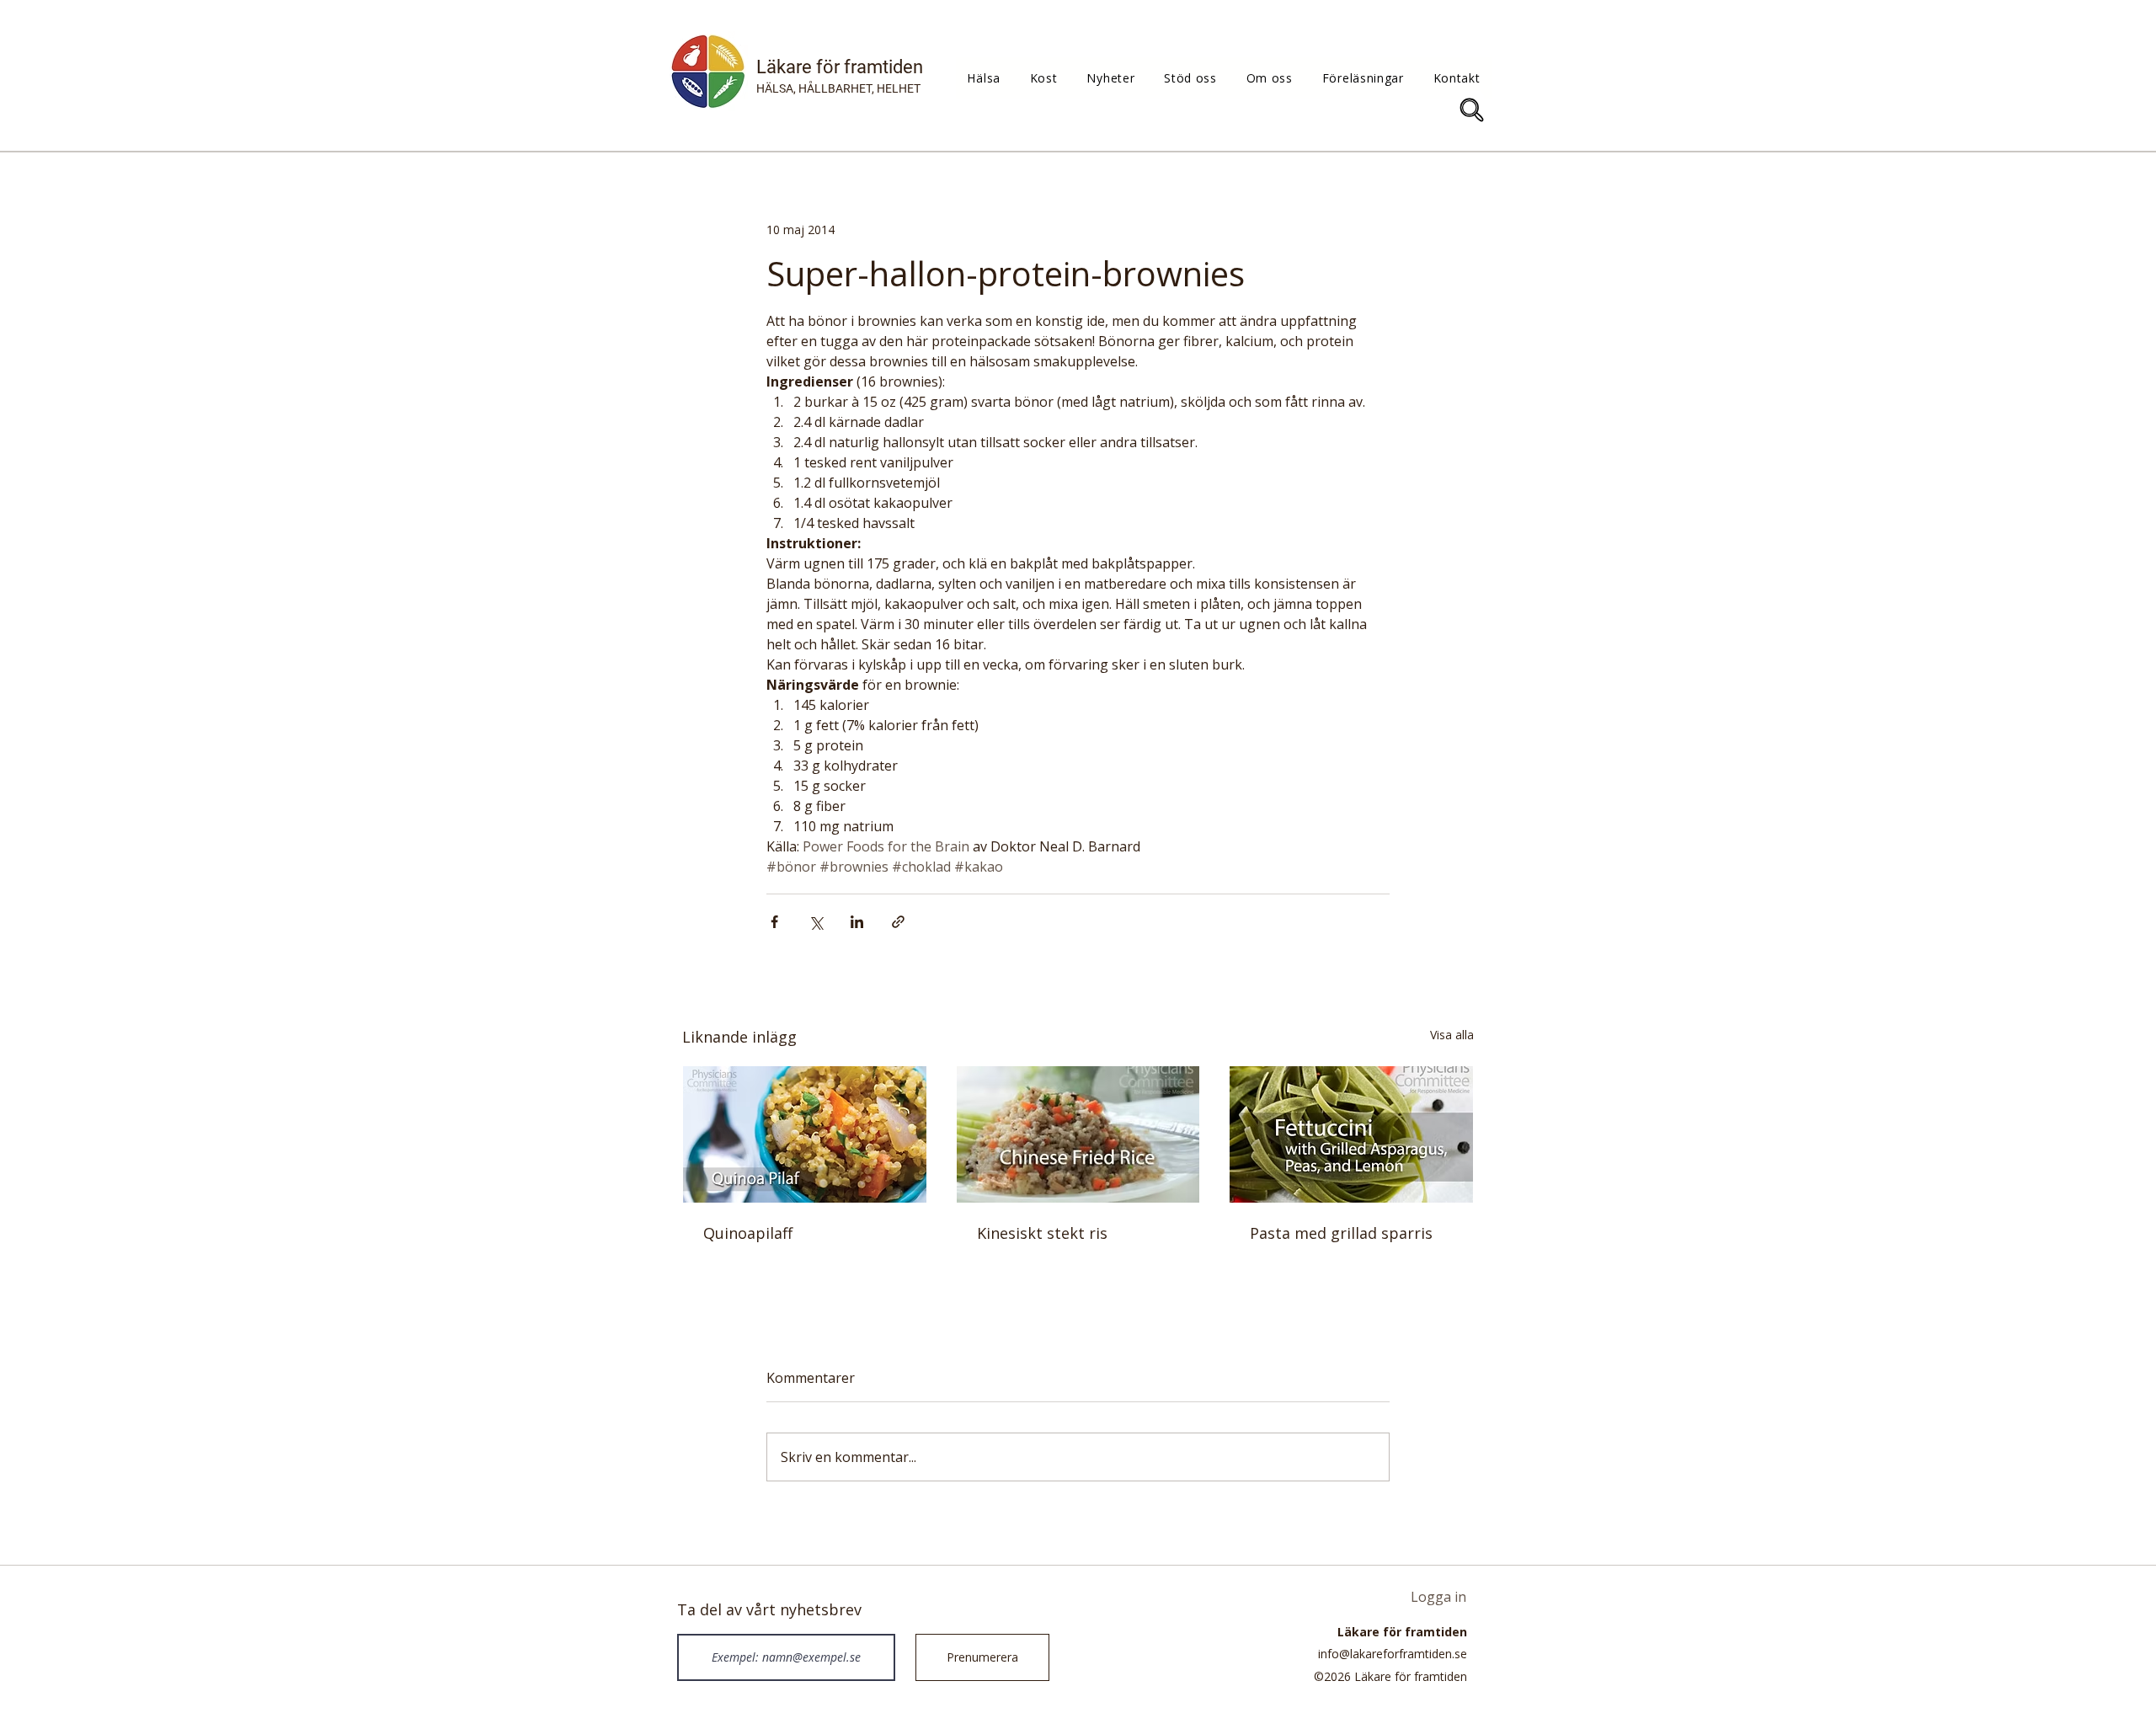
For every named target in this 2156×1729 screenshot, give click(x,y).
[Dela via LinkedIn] (857, 922)
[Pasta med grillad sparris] (1351, 1134)
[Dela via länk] (898, 922)
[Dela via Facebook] (774, 922)
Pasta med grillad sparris (1341, 1233)
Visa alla (1452, 1035)
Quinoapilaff (748, 1233)
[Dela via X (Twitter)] (816, 922)
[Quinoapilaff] (805, 1134)
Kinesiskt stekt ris (1042, 1233)
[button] (984, 78)
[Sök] (1472, 110)
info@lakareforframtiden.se (1393, 1654)
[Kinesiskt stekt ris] (1078, 1134)
